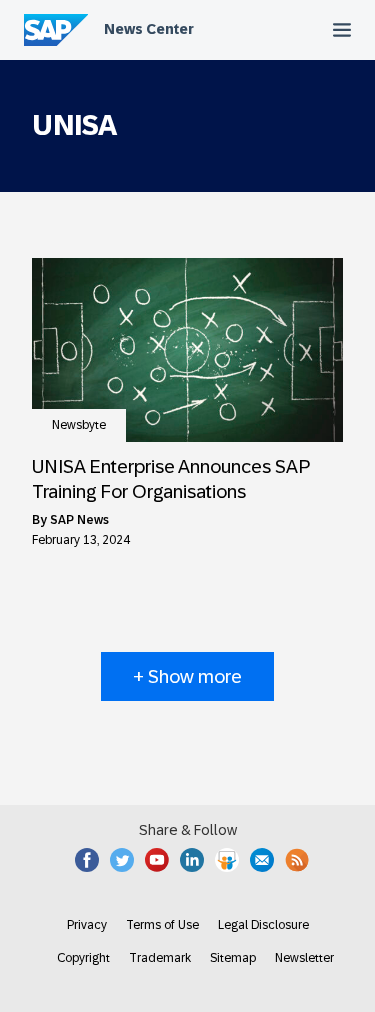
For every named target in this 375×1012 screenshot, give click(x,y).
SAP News (79, 520)
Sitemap (233, 958)
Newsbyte (79, 425)
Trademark (160, 958)
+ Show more (187, 676)
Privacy (87, 925)
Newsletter (304, 958)
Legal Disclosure (263, 925)
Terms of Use (162, 925)
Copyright (83, 958)
